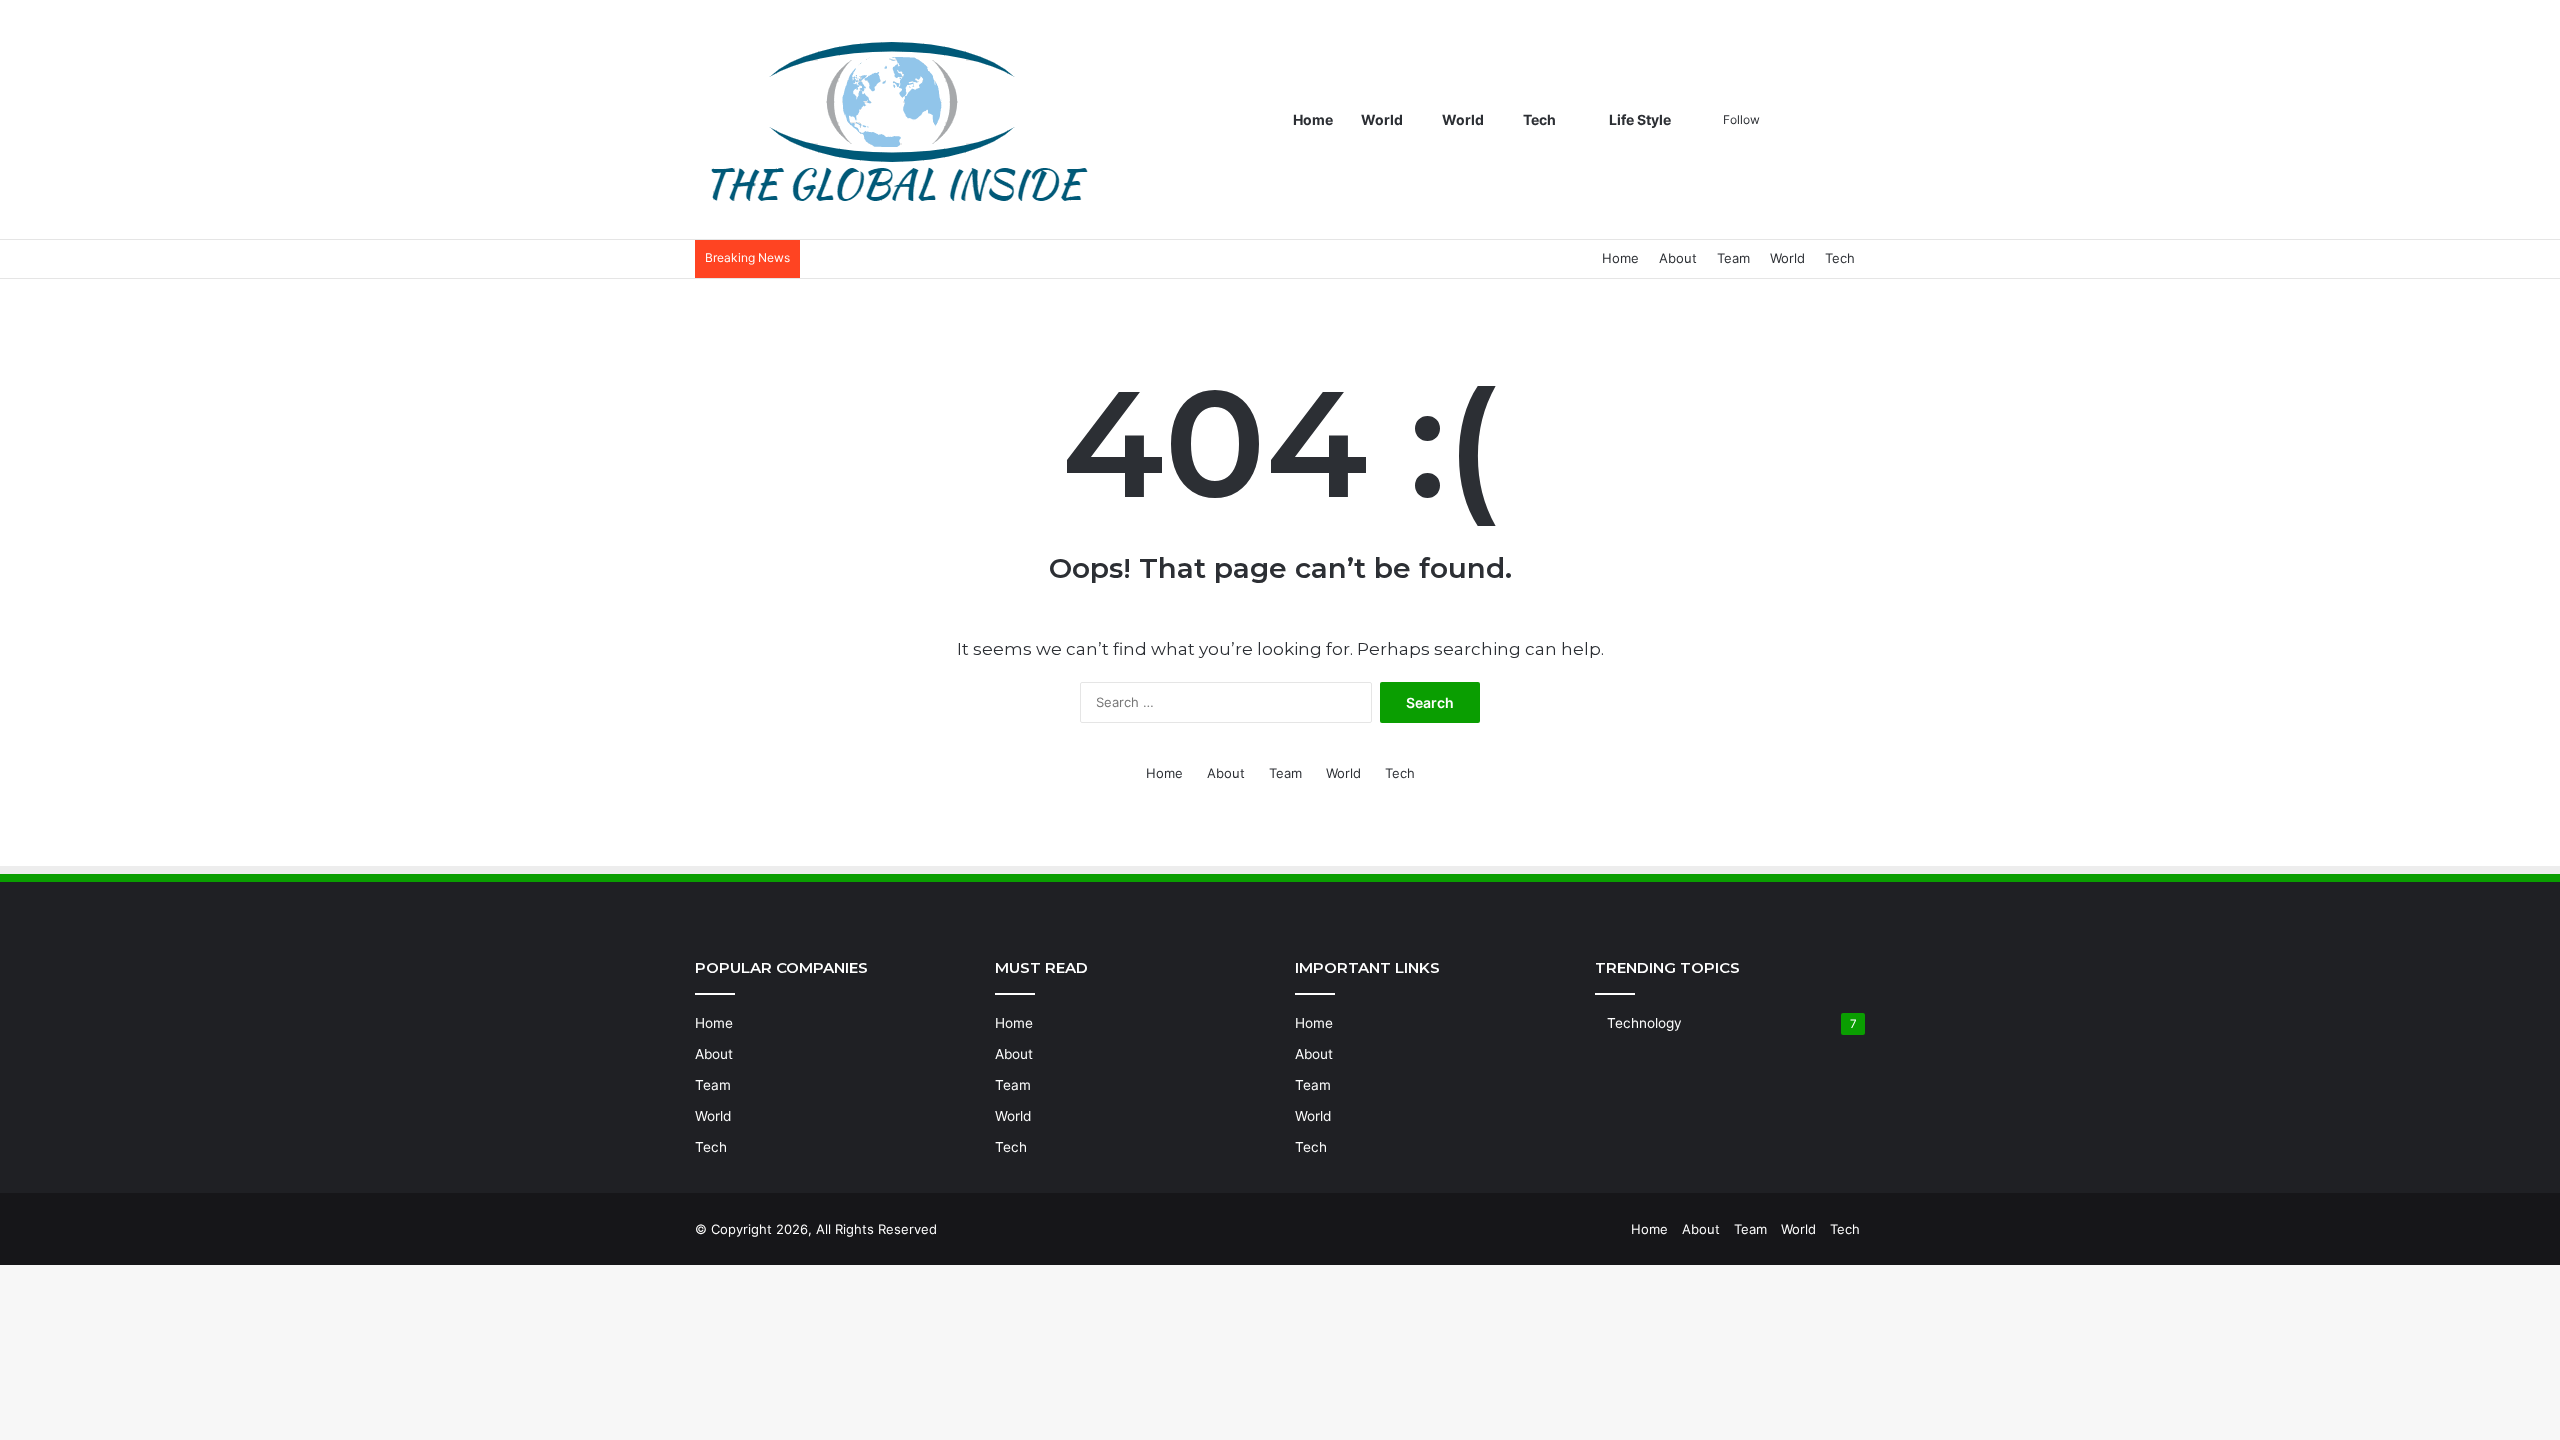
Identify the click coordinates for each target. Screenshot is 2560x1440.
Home (1313, 119)
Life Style (1638, 119)
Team (1733, 258)
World (1382, 119)
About (1678, 258)
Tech (1539, 119)
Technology (1644, 1023)
